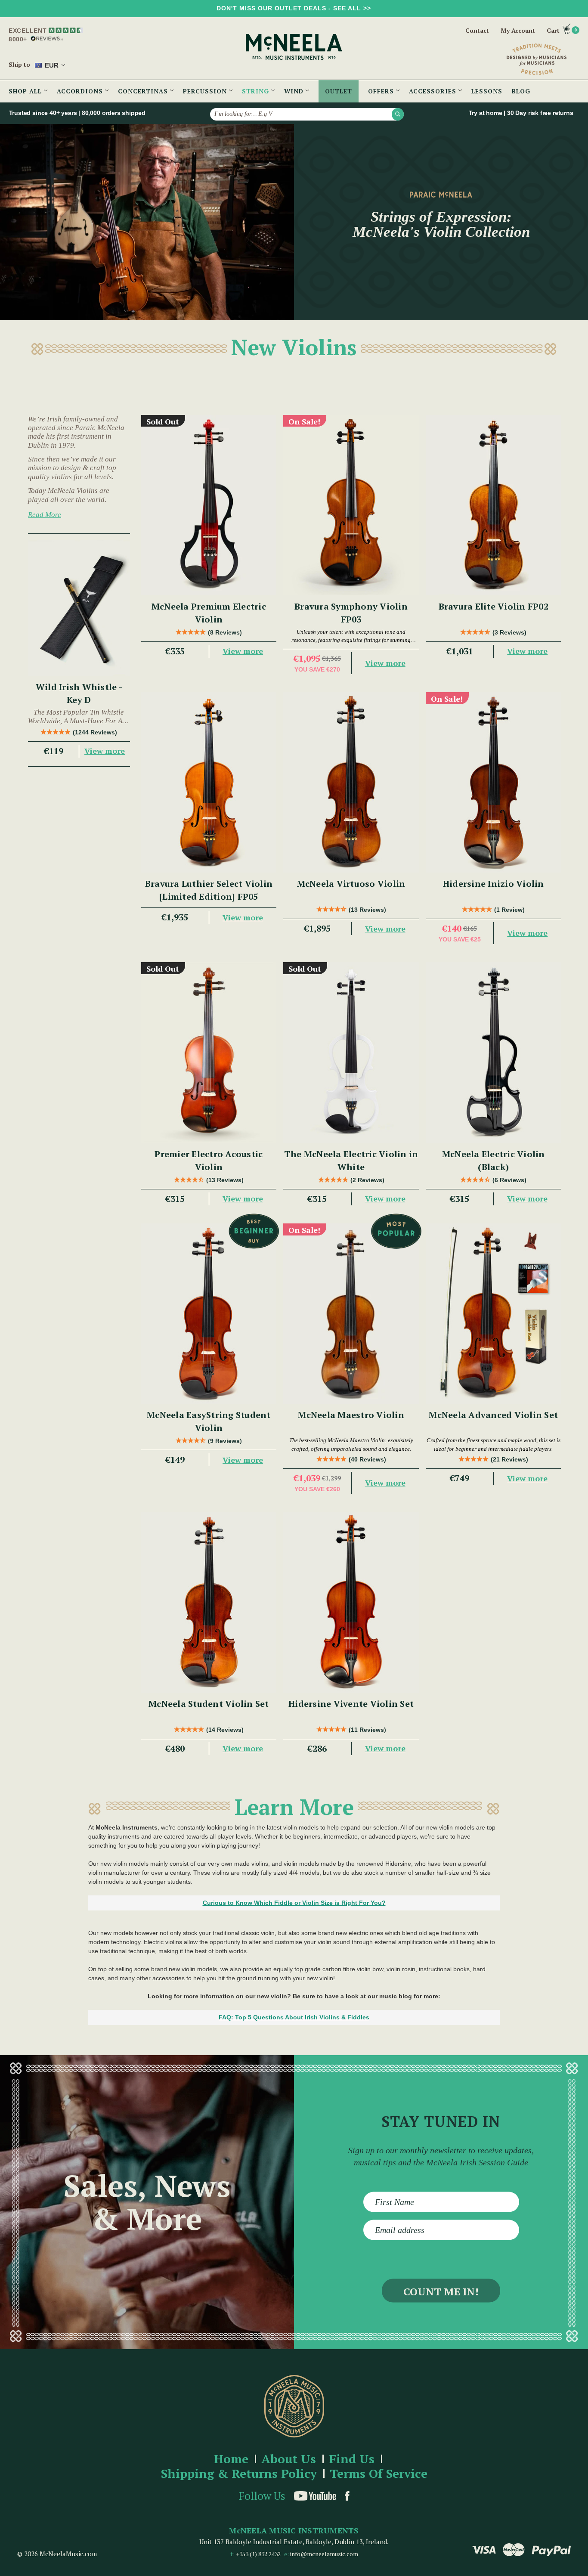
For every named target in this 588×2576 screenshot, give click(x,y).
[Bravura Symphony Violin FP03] (351, 505)
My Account (518, 31)
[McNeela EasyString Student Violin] (209, 1314)
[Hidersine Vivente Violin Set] (351, 1602)
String (257, 91)
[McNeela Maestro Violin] (351, 1314)
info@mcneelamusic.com (324, 2554)
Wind (295, 91)
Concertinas (144, 91)
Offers (382, 91)
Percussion (206, 91)
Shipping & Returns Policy (239, 2474)
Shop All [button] (26, 91)
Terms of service (379, 2474)
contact (477, 30)
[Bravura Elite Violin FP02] (494, 505)
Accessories (434, 91)
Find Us (352, 2459)
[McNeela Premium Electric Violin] (209, 505)
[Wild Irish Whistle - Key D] (79, 608)
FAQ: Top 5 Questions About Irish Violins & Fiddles (294, 2017)
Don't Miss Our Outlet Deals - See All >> (294, 8)
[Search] (398, 114)
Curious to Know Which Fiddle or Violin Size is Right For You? (294, 1903)
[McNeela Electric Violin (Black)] (494, 1052)
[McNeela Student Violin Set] (209, 1602)
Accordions (81, 91)
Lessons (487, 91)
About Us (289, 2459)
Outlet (339, 91)
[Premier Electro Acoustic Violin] (209, 1052)
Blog (521, 91)
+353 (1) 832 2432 (258, 2554)
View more (105, 751)
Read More (45, 515)
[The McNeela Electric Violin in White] (351, 1052)
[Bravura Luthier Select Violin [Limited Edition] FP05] (209, 782)
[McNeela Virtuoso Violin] (351, 782)
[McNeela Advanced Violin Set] (494, 1314)
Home (231, 2459)
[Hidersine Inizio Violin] (494, 782)
